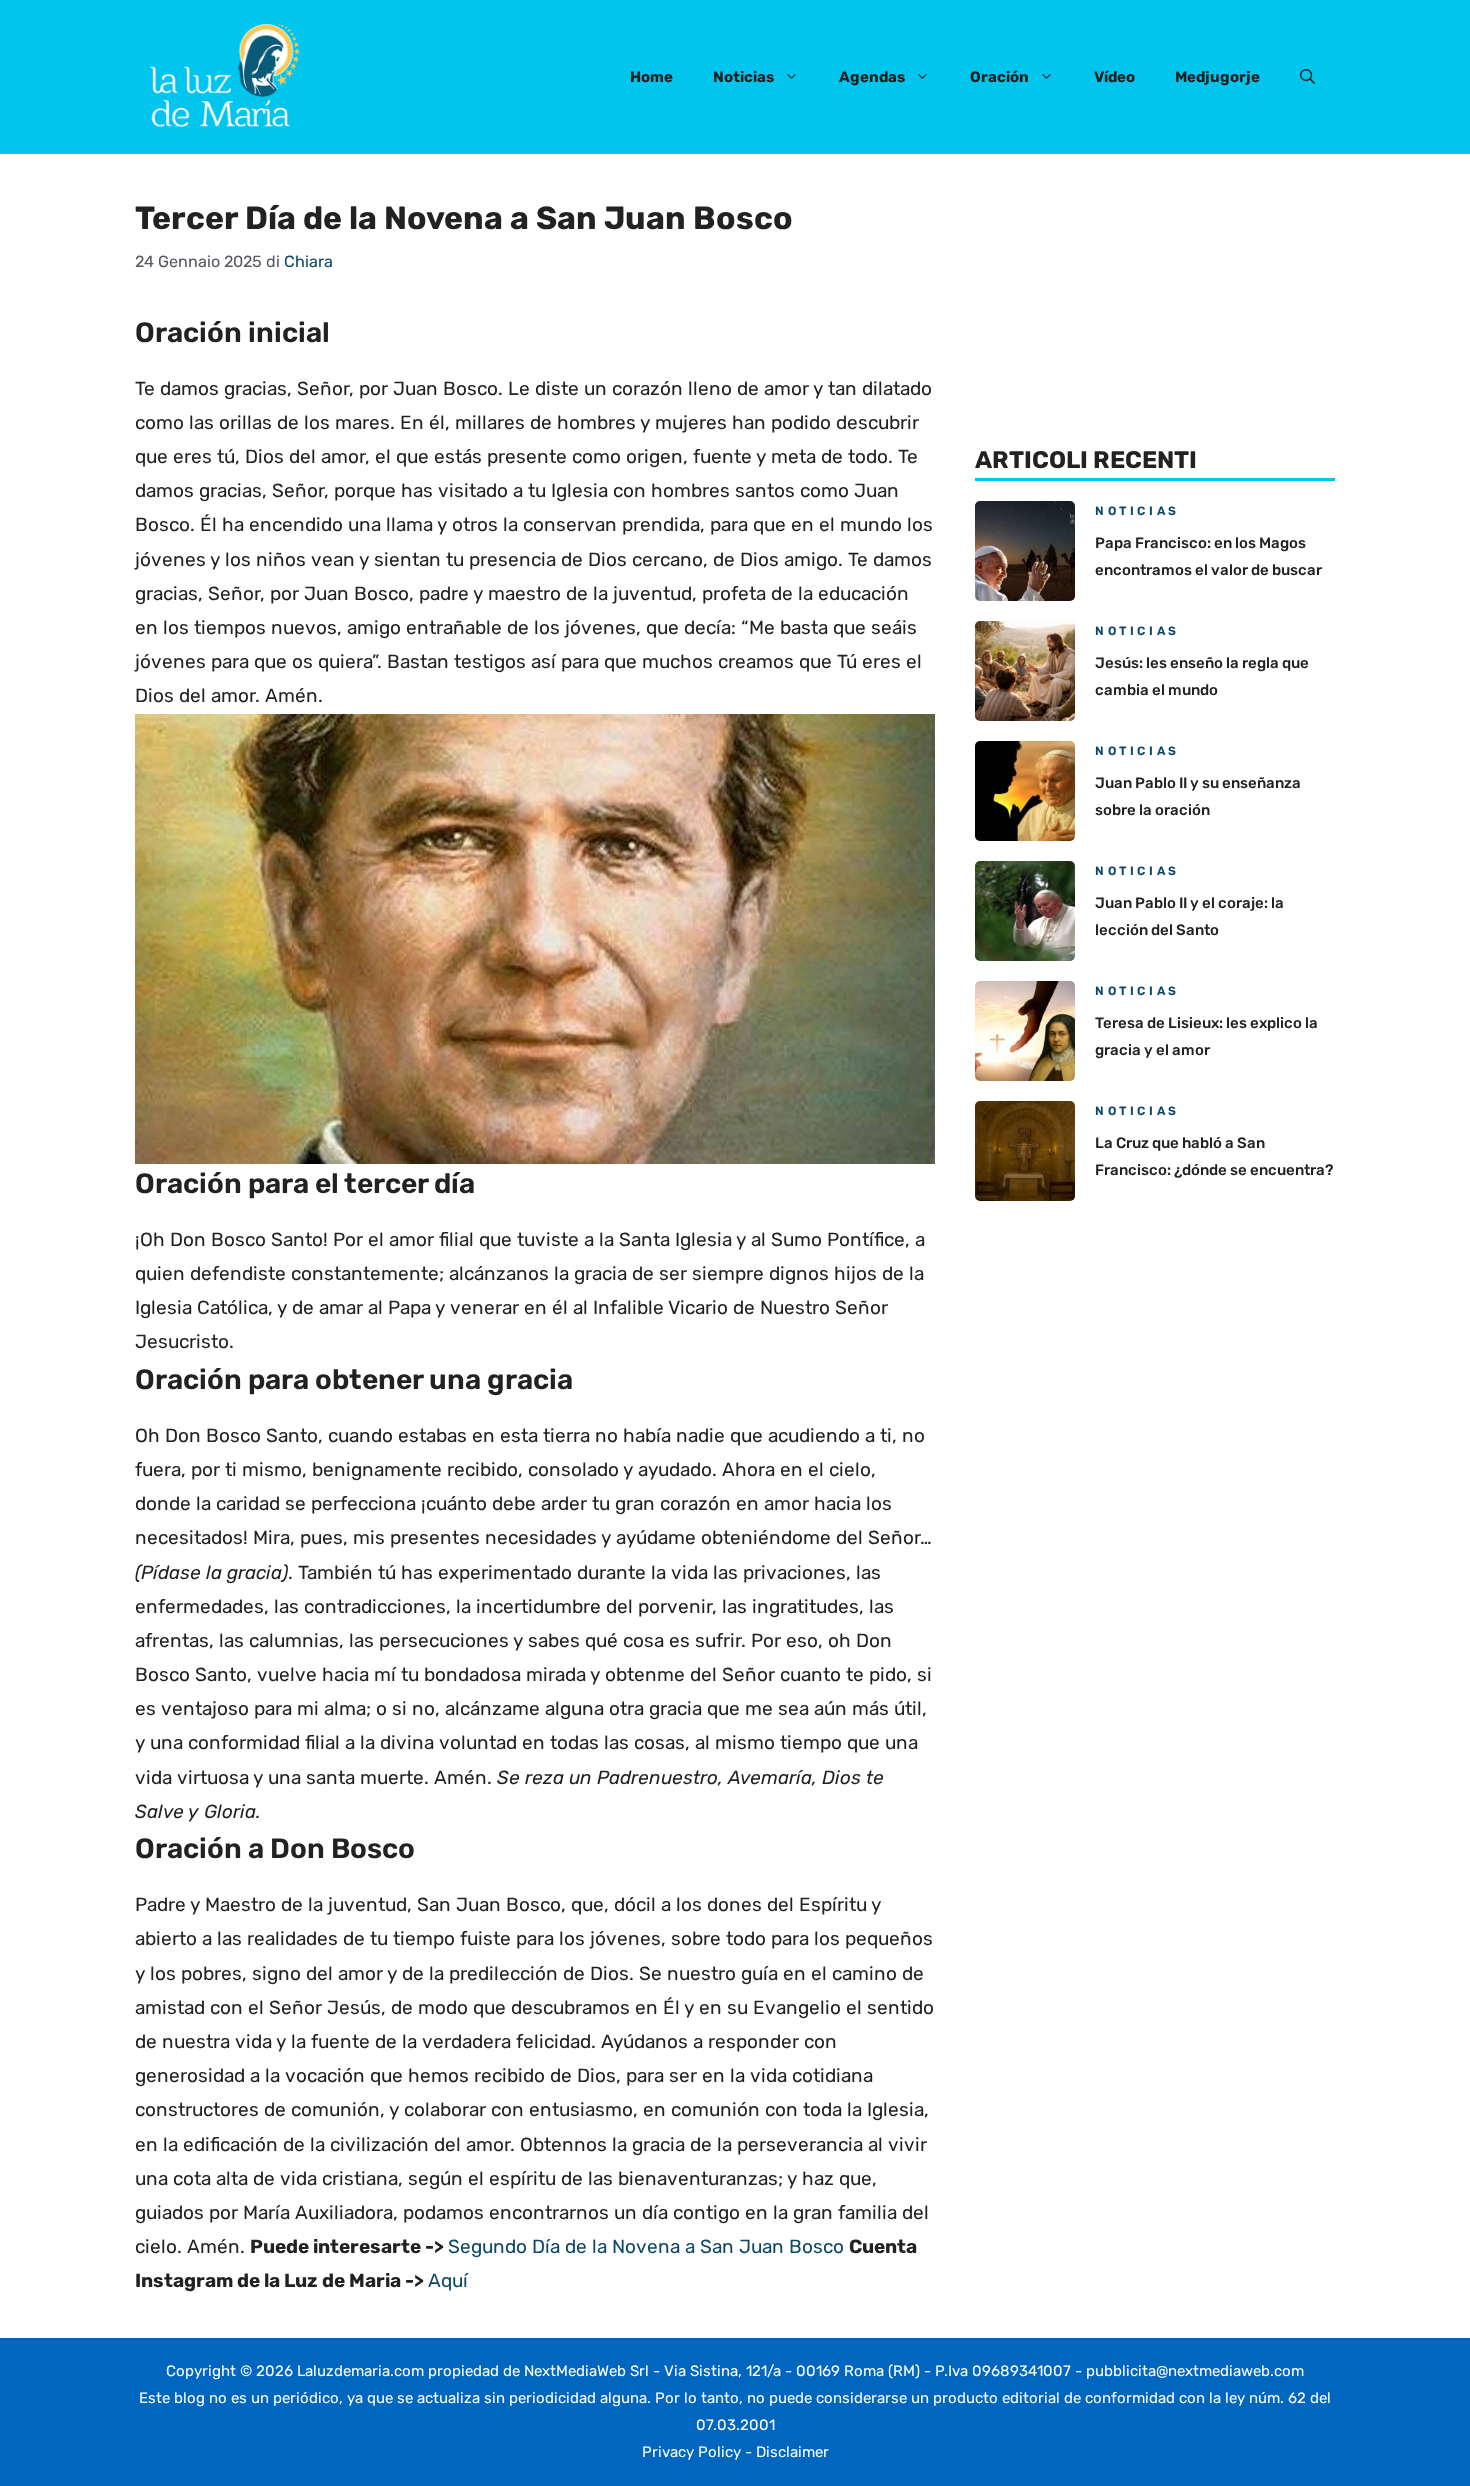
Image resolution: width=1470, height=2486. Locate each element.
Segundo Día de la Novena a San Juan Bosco (646, 2246)
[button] (1307, 77)
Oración (999, 77)
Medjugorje (1217, 77)
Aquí (448, 2280)
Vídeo (1114, 77)
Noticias (743, 77)
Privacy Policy (691, 2452)
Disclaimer (792, 2452)
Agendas (872, 77)
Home (651, 77)
